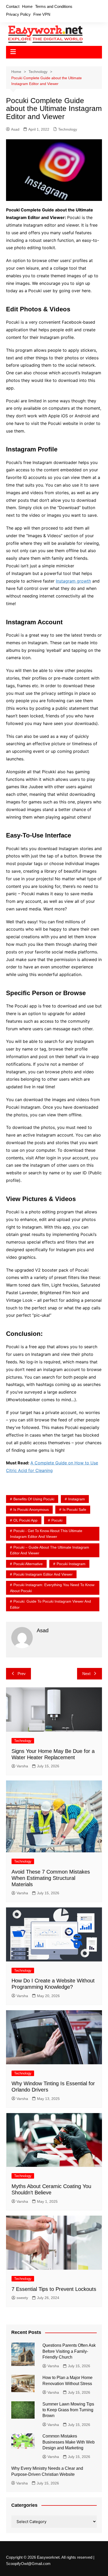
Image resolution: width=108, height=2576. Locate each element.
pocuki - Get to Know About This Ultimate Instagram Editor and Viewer (46, 1534)
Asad (15, 129)
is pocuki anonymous (31, 1510)
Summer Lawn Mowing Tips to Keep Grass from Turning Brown (68, 2410)
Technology (68, 129)
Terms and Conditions (54, 6)
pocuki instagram (71, 1564)
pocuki (57, 1520)
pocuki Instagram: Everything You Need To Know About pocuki (52, 1588)
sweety (22, 2298)
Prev (22, 1674)
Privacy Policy (18, 14)
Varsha (22, 1766)
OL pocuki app (25, 1520)
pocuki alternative (28, 1564)
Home (27, 6)
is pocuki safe (74, 1510)
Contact (13, 6)
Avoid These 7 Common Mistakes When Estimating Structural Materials (51, 1878)
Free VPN (42, 14)
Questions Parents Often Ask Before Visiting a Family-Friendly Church (69, 2351)
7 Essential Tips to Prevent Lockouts (54, 2289)
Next (86, 1674)
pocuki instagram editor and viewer (43, 1574)
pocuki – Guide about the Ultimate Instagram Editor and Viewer (50, 1550)
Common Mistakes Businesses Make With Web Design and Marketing (69, 2442)
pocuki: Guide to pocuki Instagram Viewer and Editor (50, 1604)
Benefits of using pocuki (34, 1499)
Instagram (77, 1499)
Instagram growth (73, 581)
